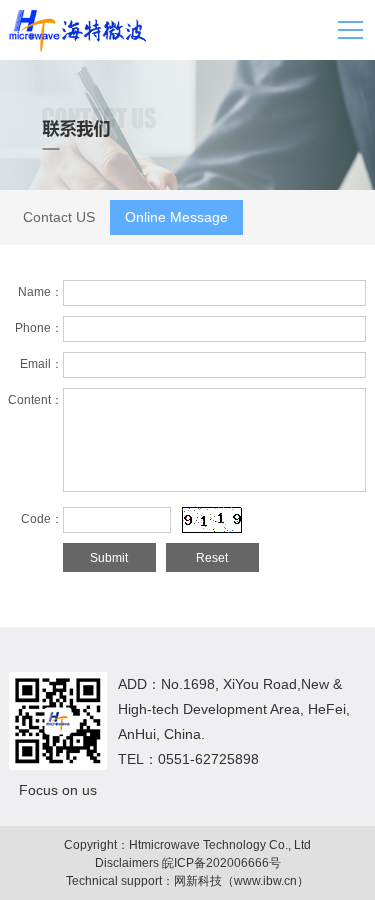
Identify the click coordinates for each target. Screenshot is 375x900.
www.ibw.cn (265, 881)
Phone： (39, 328)
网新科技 (198, 881)
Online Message (176, 217)
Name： (40, 292)
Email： (41, 364)
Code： (42, 519)
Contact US (59, 217)
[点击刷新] (212, 520)
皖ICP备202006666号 (221, 863)
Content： (35, 400)
